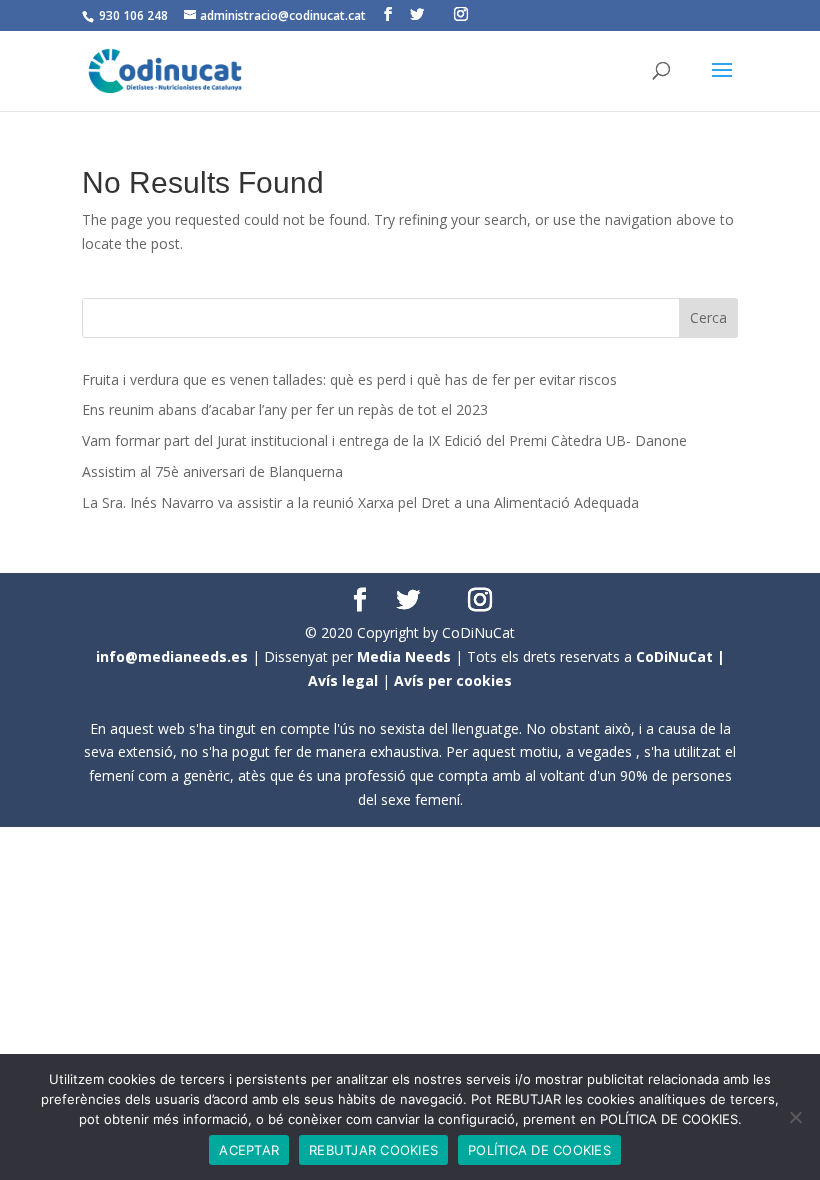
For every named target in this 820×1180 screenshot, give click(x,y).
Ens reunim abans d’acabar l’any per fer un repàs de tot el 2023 (285, 409)
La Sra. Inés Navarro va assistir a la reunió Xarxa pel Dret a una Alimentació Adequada (360, 502)
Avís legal (343, 680)
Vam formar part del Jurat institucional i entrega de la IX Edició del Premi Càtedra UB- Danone (384, 440)
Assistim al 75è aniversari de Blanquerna (212, 471)
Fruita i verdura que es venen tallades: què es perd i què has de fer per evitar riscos (349, 379)
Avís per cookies (453, 680)
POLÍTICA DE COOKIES (539, 1150)
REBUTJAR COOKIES (373, 1150)
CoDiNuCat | (680, 656)
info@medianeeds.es (172, 656)
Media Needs (404, 656)
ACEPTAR (249, 1150)
